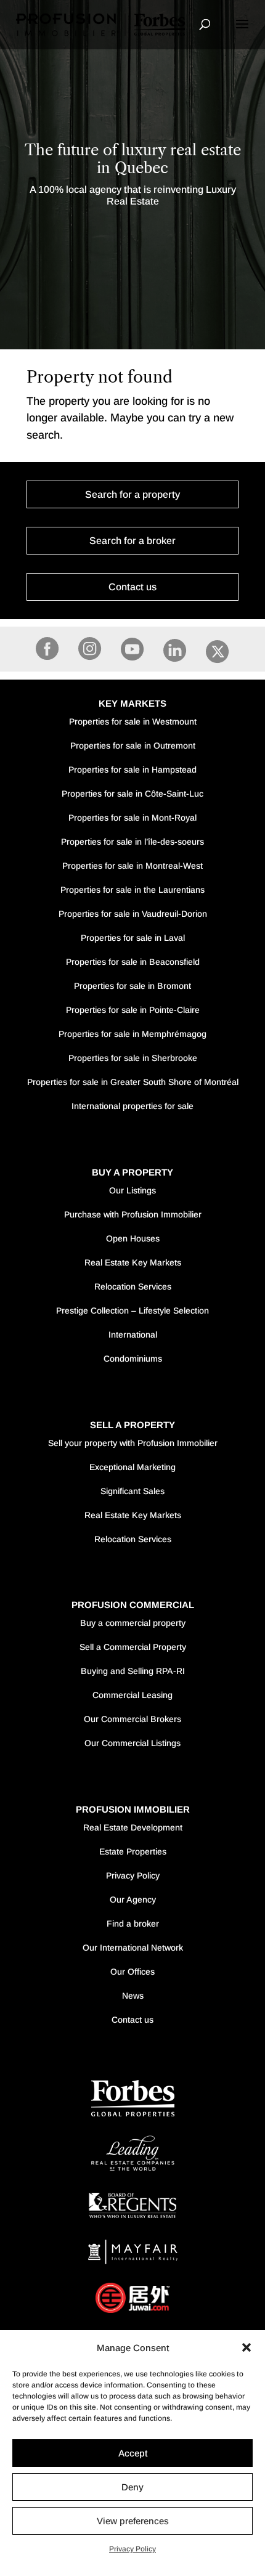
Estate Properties (133, 1851)
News (133, 1996)
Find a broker (133, 1924)
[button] (247, 2347)
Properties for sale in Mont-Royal (132, 818)
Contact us (132, 587)
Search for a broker (132, 541)
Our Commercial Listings (132, 1743)
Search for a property (132, 494)
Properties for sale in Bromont (132, 986)
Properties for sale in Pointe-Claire (133, 1010)
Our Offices (132, 1972)
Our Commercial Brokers (132, 1719)
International (133, 1335)
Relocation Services (133, 1286)
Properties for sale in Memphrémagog (132, 1034)
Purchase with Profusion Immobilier (133, 1214)
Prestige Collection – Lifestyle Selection (132, 1310)
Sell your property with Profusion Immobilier (133, 1443)
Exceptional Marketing (132, 1467)
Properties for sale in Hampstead (132, 770)
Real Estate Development (133, 1827)
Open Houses (133, 1238)
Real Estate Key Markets (133, 1262)
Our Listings (132, 1190)
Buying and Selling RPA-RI (133, 1671)
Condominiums (133, 1359)
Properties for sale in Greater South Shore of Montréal (133, 1082)
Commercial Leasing (132, 1695)
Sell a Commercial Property (133, 1647)
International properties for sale (132, 1106)
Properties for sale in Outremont (133, 746)
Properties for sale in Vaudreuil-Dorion (133, 914)
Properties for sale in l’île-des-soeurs (132, 842)
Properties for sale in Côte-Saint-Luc (132, 794)
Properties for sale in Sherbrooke (133, 1058)
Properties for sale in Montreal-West (132, 866)
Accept (133, 2453)
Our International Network (133, 1948)
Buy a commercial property (133, 1623)
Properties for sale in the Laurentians (132, 890)
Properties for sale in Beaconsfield (133, 962)
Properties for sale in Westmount (133, 721)
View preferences (133, 2521)
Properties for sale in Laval (133, 938)
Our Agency (133, 1899)
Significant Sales (132, 1491)
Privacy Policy (132, 2549)
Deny (132, 2487)
